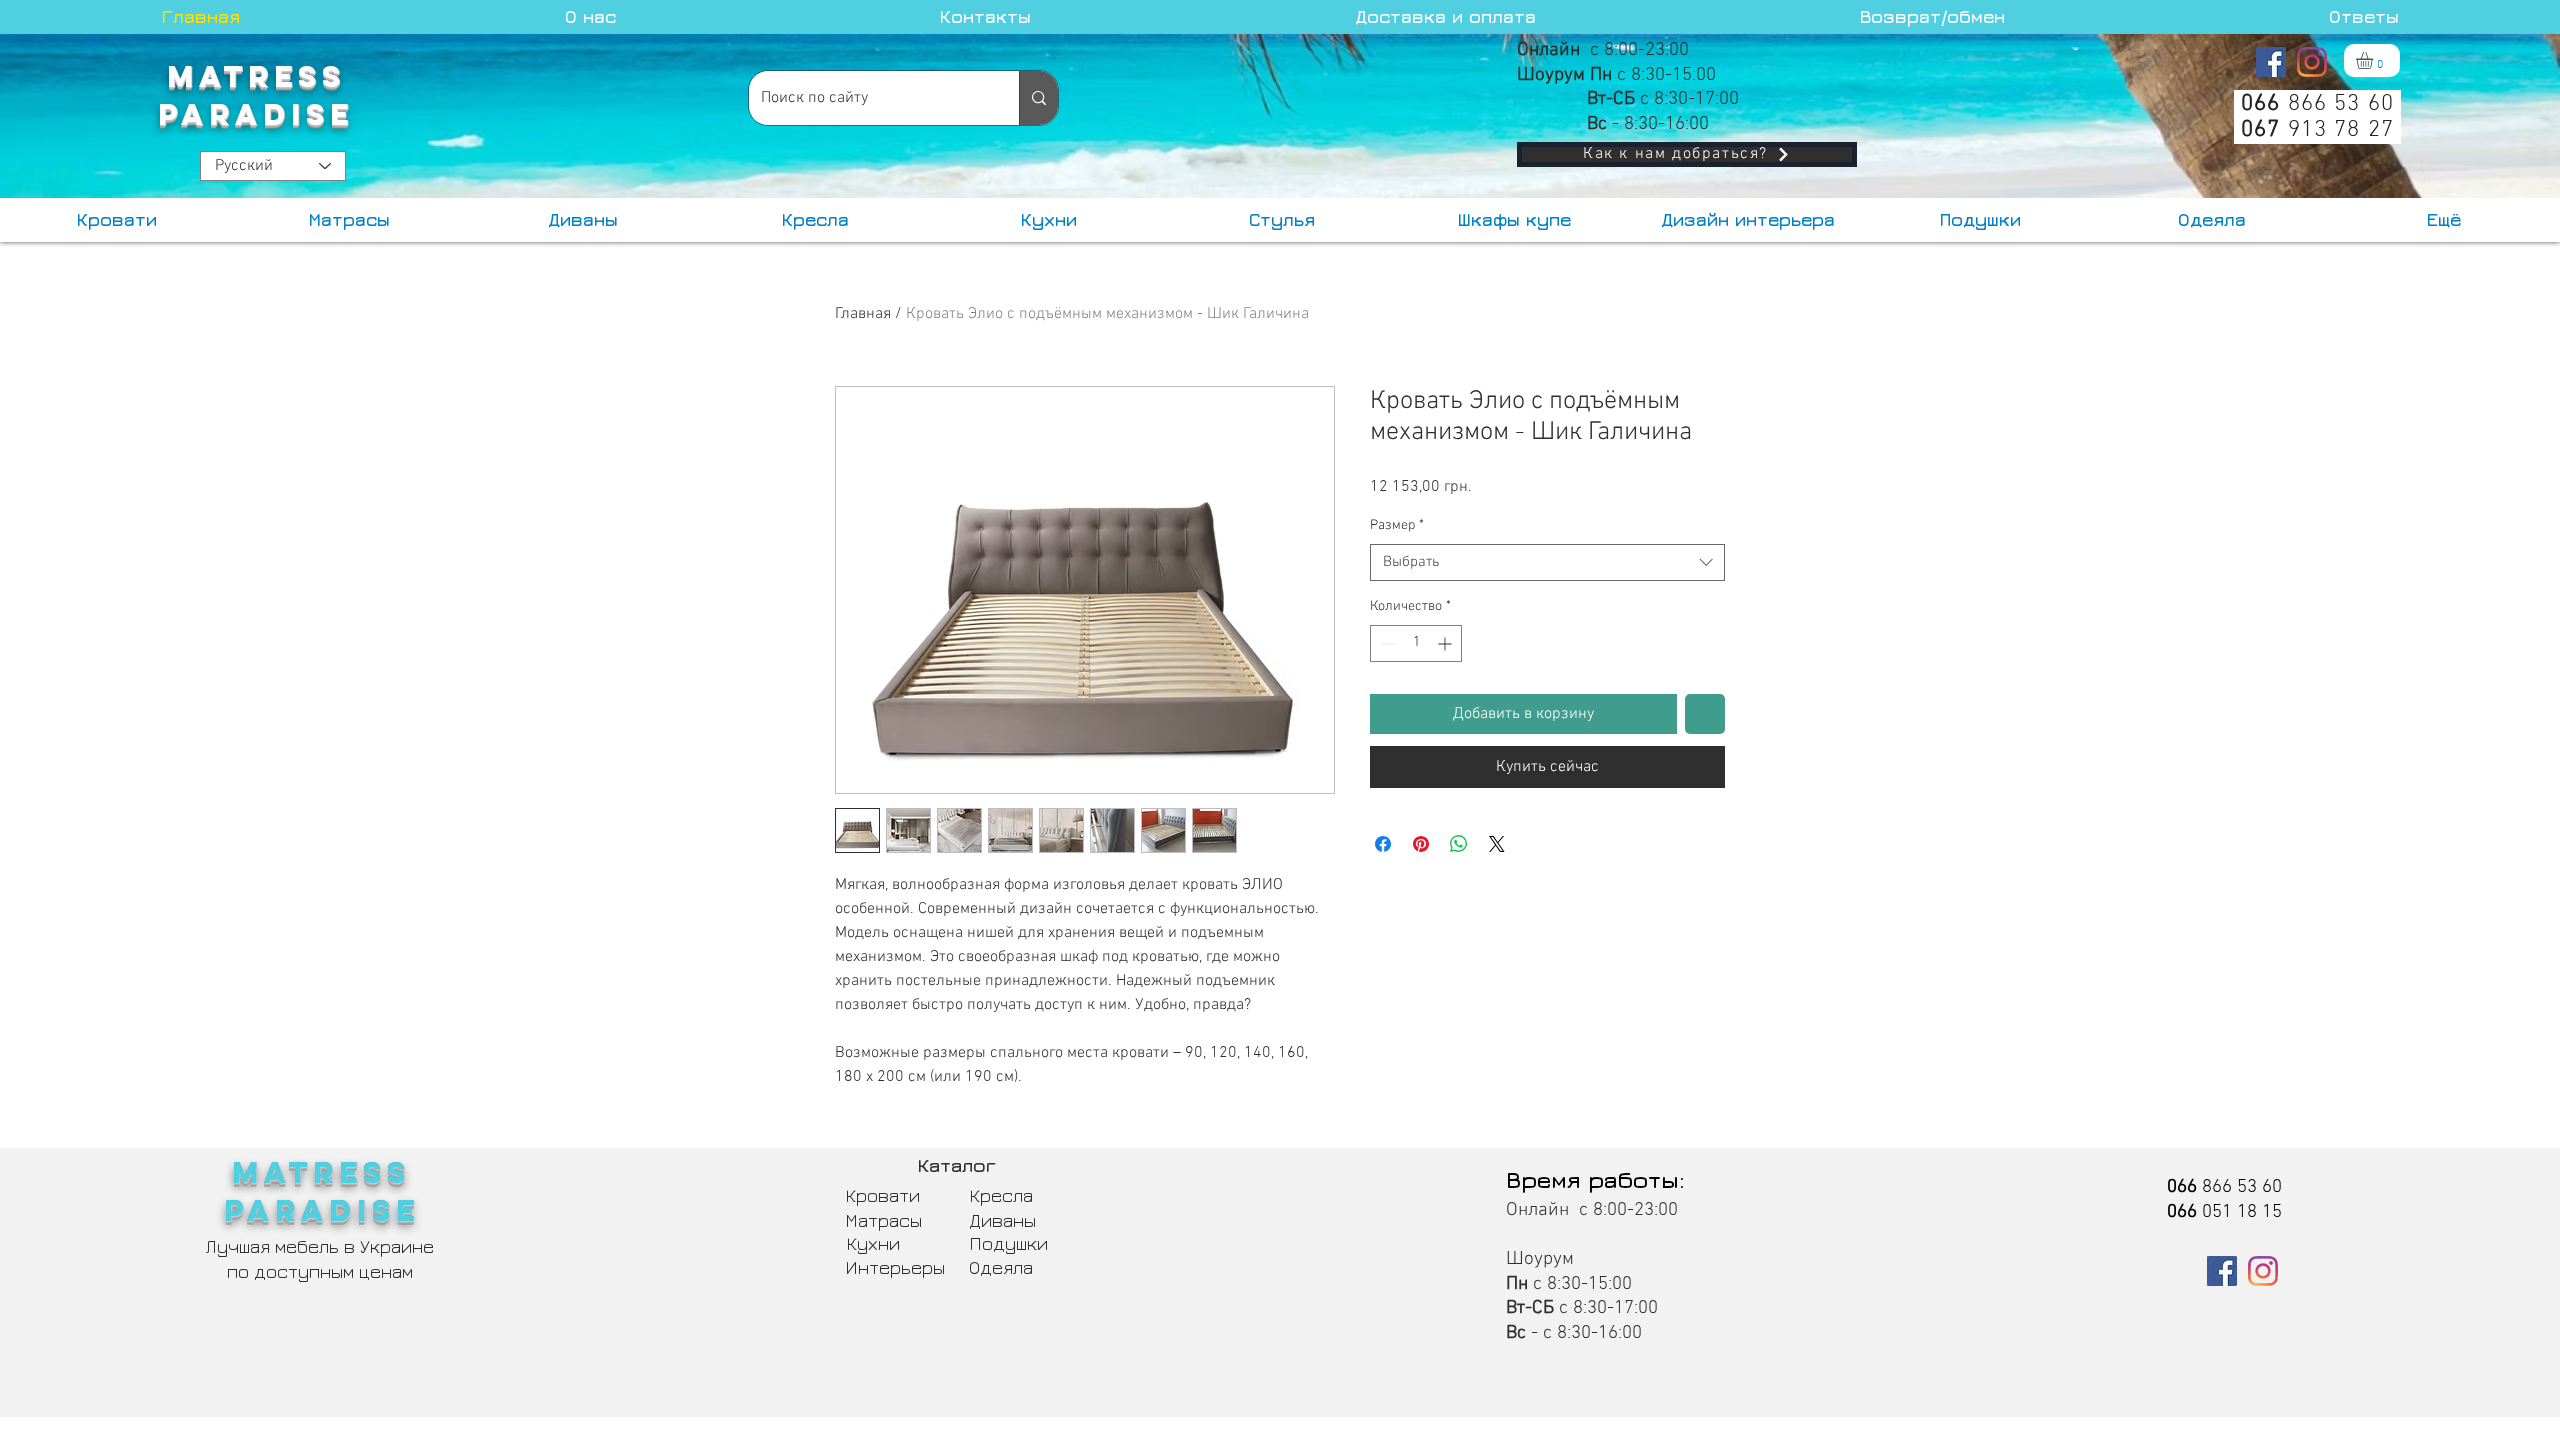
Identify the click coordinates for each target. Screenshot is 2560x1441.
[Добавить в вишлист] (1705, 714)
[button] (2374, 60)
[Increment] (1446, 643)
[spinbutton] (1416, 643)
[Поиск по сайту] (1038, 98)
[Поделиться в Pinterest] (1421, 844)
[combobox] (1547, 563)
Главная (863, 314)
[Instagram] (2312, 62)
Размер (1397, 525)
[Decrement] (1385, 643)
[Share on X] (1497, 844)
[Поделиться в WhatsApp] (1459, 844)
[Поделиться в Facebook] (1383, 844)
